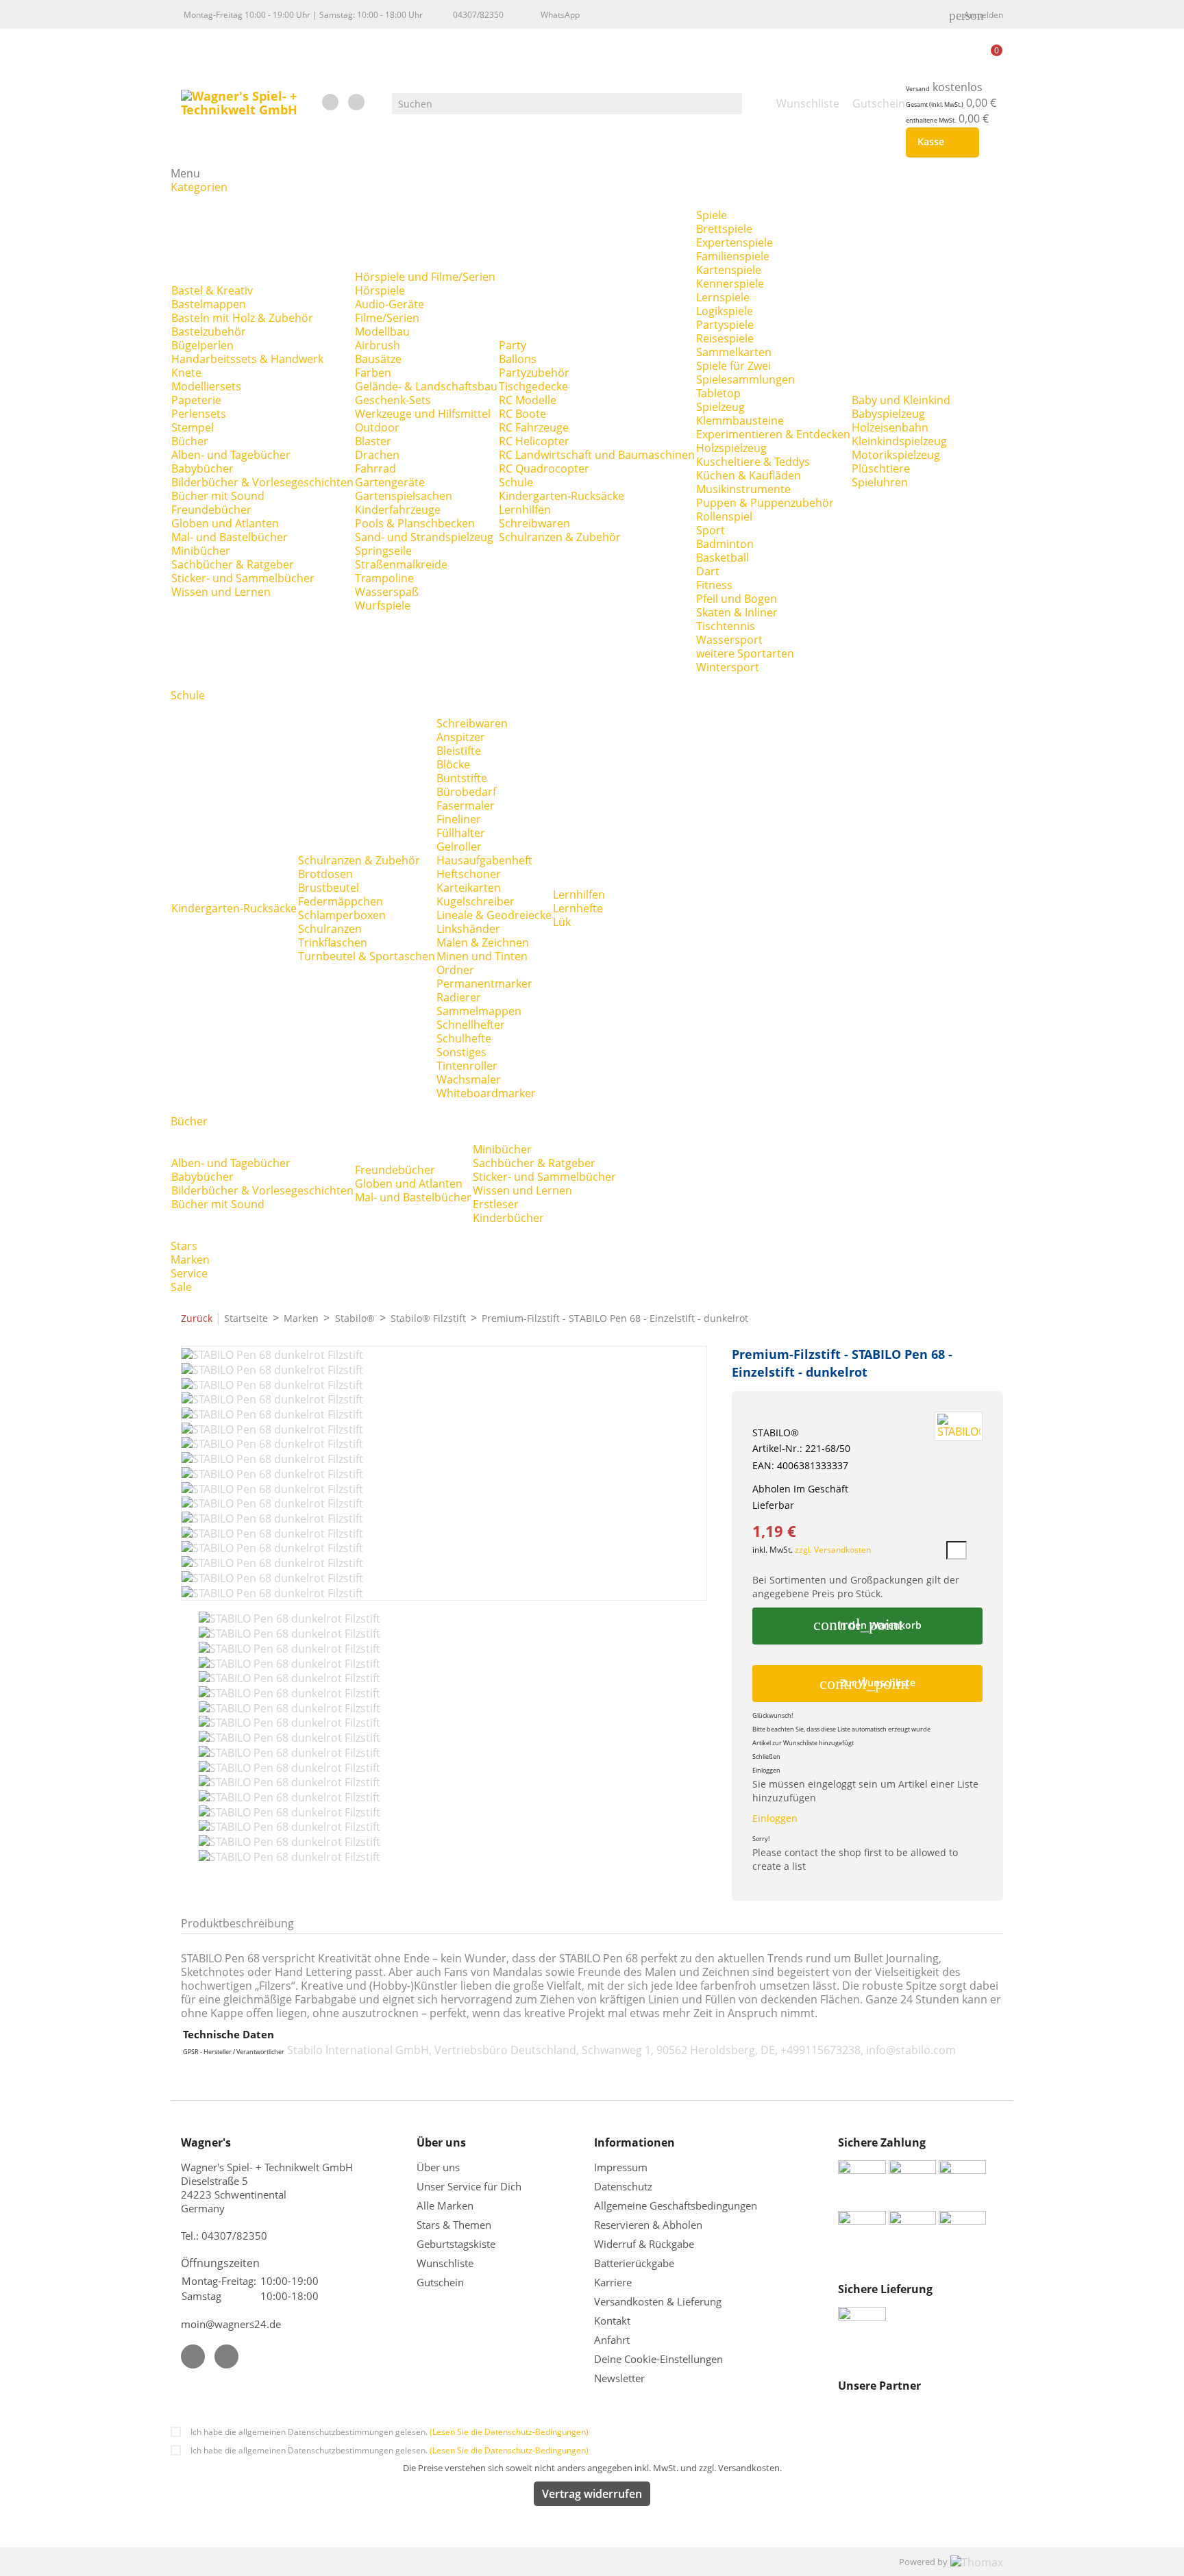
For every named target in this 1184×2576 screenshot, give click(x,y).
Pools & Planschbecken (415, 523)
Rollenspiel (724, 516)
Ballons (518, 359)
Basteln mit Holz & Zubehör (242, 318)
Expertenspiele (735, 242)
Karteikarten (469, 888)
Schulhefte (464, 1038)
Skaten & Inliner (737, 612)
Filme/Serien (387, 318)
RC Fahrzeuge (534, 427)
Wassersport (729, 640)
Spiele (712, 215)
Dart (708, 571)
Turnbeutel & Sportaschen (367, 956)
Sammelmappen (479, 1011)
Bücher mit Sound (218, 496)
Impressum (621, 2167)
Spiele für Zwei (733, 366)
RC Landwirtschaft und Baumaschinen (597, 455)
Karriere (613, 2282)
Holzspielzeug (731, 448)
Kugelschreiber (476, 901)
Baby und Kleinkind (901, 400)
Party (513, 345)
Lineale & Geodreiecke (494, 915)
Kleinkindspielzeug (899, 441)
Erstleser (496, 1204)
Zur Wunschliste (867, 1684)
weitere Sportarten (745, 653)
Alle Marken (445, 2205)
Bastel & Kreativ (212, 290)
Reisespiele (725, 338)
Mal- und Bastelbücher (230, 537)
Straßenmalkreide (401, 564)
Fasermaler (466, 805)
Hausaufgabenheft (484, 860)
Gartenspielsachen (404, 496)
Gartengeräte (390, 482)
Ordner (455, 970)
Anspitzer (461, 737)
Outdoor (377, 427)
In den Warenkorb (867, 1625)
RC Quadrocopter (544, 468)
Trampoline (384, 578)
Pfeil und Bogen (737, 599)
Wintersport (728, 667)
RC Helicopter (534, 441)
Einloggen (775, 1818)
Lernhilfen (525, 510)
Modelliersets (206, 386)
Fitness (714, 585)
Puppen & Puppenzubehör (765, 503)
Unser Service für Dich (469, 2186)
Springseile (383, 551)
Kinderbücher (508, 1218)
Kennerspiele (730, 284)
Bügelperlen (202, 345)
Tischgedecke (533, 386)
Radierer (459, 997)
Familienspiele (733, 256)
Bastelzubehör (209, 332)
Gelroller (459, 847)
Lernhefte (578, 908)
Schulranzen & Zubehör (560, 537)
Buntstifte (462, 778)
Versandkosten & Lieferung (658, 2301)
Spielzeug (720, 407)
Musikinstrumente (743, 489)
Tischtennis (726, 626)
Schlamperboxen (342, 915)
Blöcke (453, 764)
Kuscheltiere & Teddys (753, 462)
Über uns (440, 2167)
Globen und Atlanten (225, 523)
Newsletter (619, 2378)
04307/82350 (478, 15)
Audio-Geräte (390, 304)
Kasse (940, 142)
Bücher (190, 441)
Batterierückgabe (634, 2263)
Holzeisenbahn (890, 427)
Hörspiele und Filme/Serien (425, 277)
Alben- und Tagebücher (231, 455)
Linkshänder (468, 929)
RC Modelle (528, 400)
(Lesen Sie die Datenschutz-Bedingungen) (509, 2432)
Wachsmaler (469, 1079)
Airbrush (378, 345)
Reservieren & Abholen (648, 2225)
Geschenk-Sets (393, 400)
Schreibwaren (534, 523)
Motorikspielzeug (896, 455)
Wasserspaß (387, 592)
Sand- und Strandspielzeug (424, 537)
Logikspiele (725, 311)
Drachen (377, 455)
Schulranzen (330, 929)
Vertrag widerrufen (592, 2494)
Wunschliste (445, 2263)
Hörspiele (380, 290)
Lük (562, 922)
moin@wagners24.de (231, 2324)
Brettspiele (724, 229)
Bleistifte (459, 751)
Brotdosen (325, 874)
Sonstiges (461, 1052)
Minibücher (201, 551)
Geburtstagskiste (456, 2244)
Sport (711, 530)
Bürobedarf (466, 792)
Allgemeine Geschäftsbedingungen (676, 2205)
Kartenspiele (729, 270)
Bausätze (378, 359)
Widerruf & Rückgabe (644, 2244)
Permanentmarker (484, 984)
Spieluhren (880, 482)
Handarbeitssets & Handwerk (247, 359)
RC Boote (522, 414)
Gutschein (440, 2282)
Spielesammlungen (745, 379)
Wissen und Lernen (221, 592)
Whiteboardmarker (486, 1093)
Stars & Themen (454, 2225)
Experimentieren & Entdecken (773, 434)
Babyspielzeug (888, 414)
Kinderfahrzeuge (398, 510)
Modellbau (382, 332)
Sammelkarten (734, 352)
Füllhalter (461, 833)
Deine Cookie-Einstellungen (658, 2359)
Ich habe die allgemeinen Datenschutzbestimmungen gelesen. (390, 2432)
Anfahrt (612, 2340)
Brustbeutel (329, 888)
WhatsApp (560, 15)
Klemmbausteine (740, 421)
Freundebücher (211, 510)
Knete (186, 373)
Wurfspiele (383, 605)
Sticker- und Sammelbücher (243, 578)
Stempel (193, 427)
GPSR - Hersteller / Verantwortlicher (234, 2052)
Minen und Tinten (482, 956)
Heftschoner (469, 874)
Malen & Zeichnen (483, 942)
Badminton (725, 544)
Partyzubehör (534, 373)
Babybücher (202, 468)
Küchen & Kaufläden (749, 475)
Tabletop (718, 393)
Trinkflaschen (333, 942)
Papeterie (196, 400)
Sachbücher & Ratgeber (233, 564)
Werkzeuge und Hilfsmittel (423, 414)
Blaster (373, 441)
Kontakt (612, 2321)
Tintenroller (467, 1066)
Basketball (723, 558)
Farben (373, 373)
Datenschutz (623, 2186)
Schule (516, 482)
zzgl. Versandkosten (833, 1550)
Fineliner (459, 819)
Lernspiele (723, 297)
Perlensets (199, 414)
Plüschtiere (881, 468)
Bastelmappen (209, 304)
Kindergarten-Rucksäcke (562, 496)
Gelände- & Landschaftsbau (426, 386)
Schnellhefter (471, 1025)
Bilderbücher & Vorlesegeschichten (262, 482)
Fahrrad (375, 468)
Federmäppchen (341, 901)
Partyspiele (725, 325)
